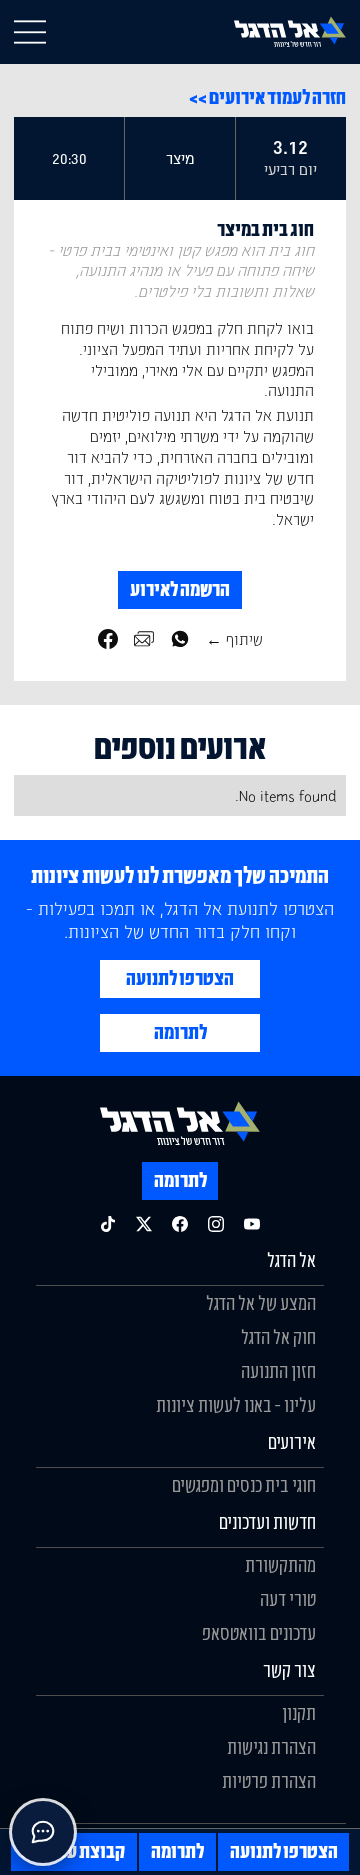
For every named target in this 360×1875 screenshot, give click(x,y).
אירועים (292, 1442)
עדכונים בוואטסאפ (259, 1633)
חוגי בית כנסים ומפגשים (244, 1485)
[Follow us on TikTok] (108, 1224)
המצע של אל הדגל (261, 1303)
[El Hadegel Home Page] (290, 31)
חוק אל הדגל (278, 1337)
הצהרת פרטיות (269, 1781)
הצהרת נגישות (271, 1747)
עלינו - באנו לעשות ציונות (236, 1405)
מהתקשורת (280, 1565)
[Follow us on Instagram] (216, 1224)
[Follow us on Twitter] (144, 1224)
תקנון (299, 1713)
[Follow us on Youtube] (252, 1224)
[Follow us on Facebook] (180, 1224)
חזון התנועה (278, 1371)
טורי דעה (288, 1599)
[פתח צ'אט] (43, 1832)
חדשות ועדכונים (267, 1522)
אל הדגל (291, 1260)
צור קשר (289, 1670)
